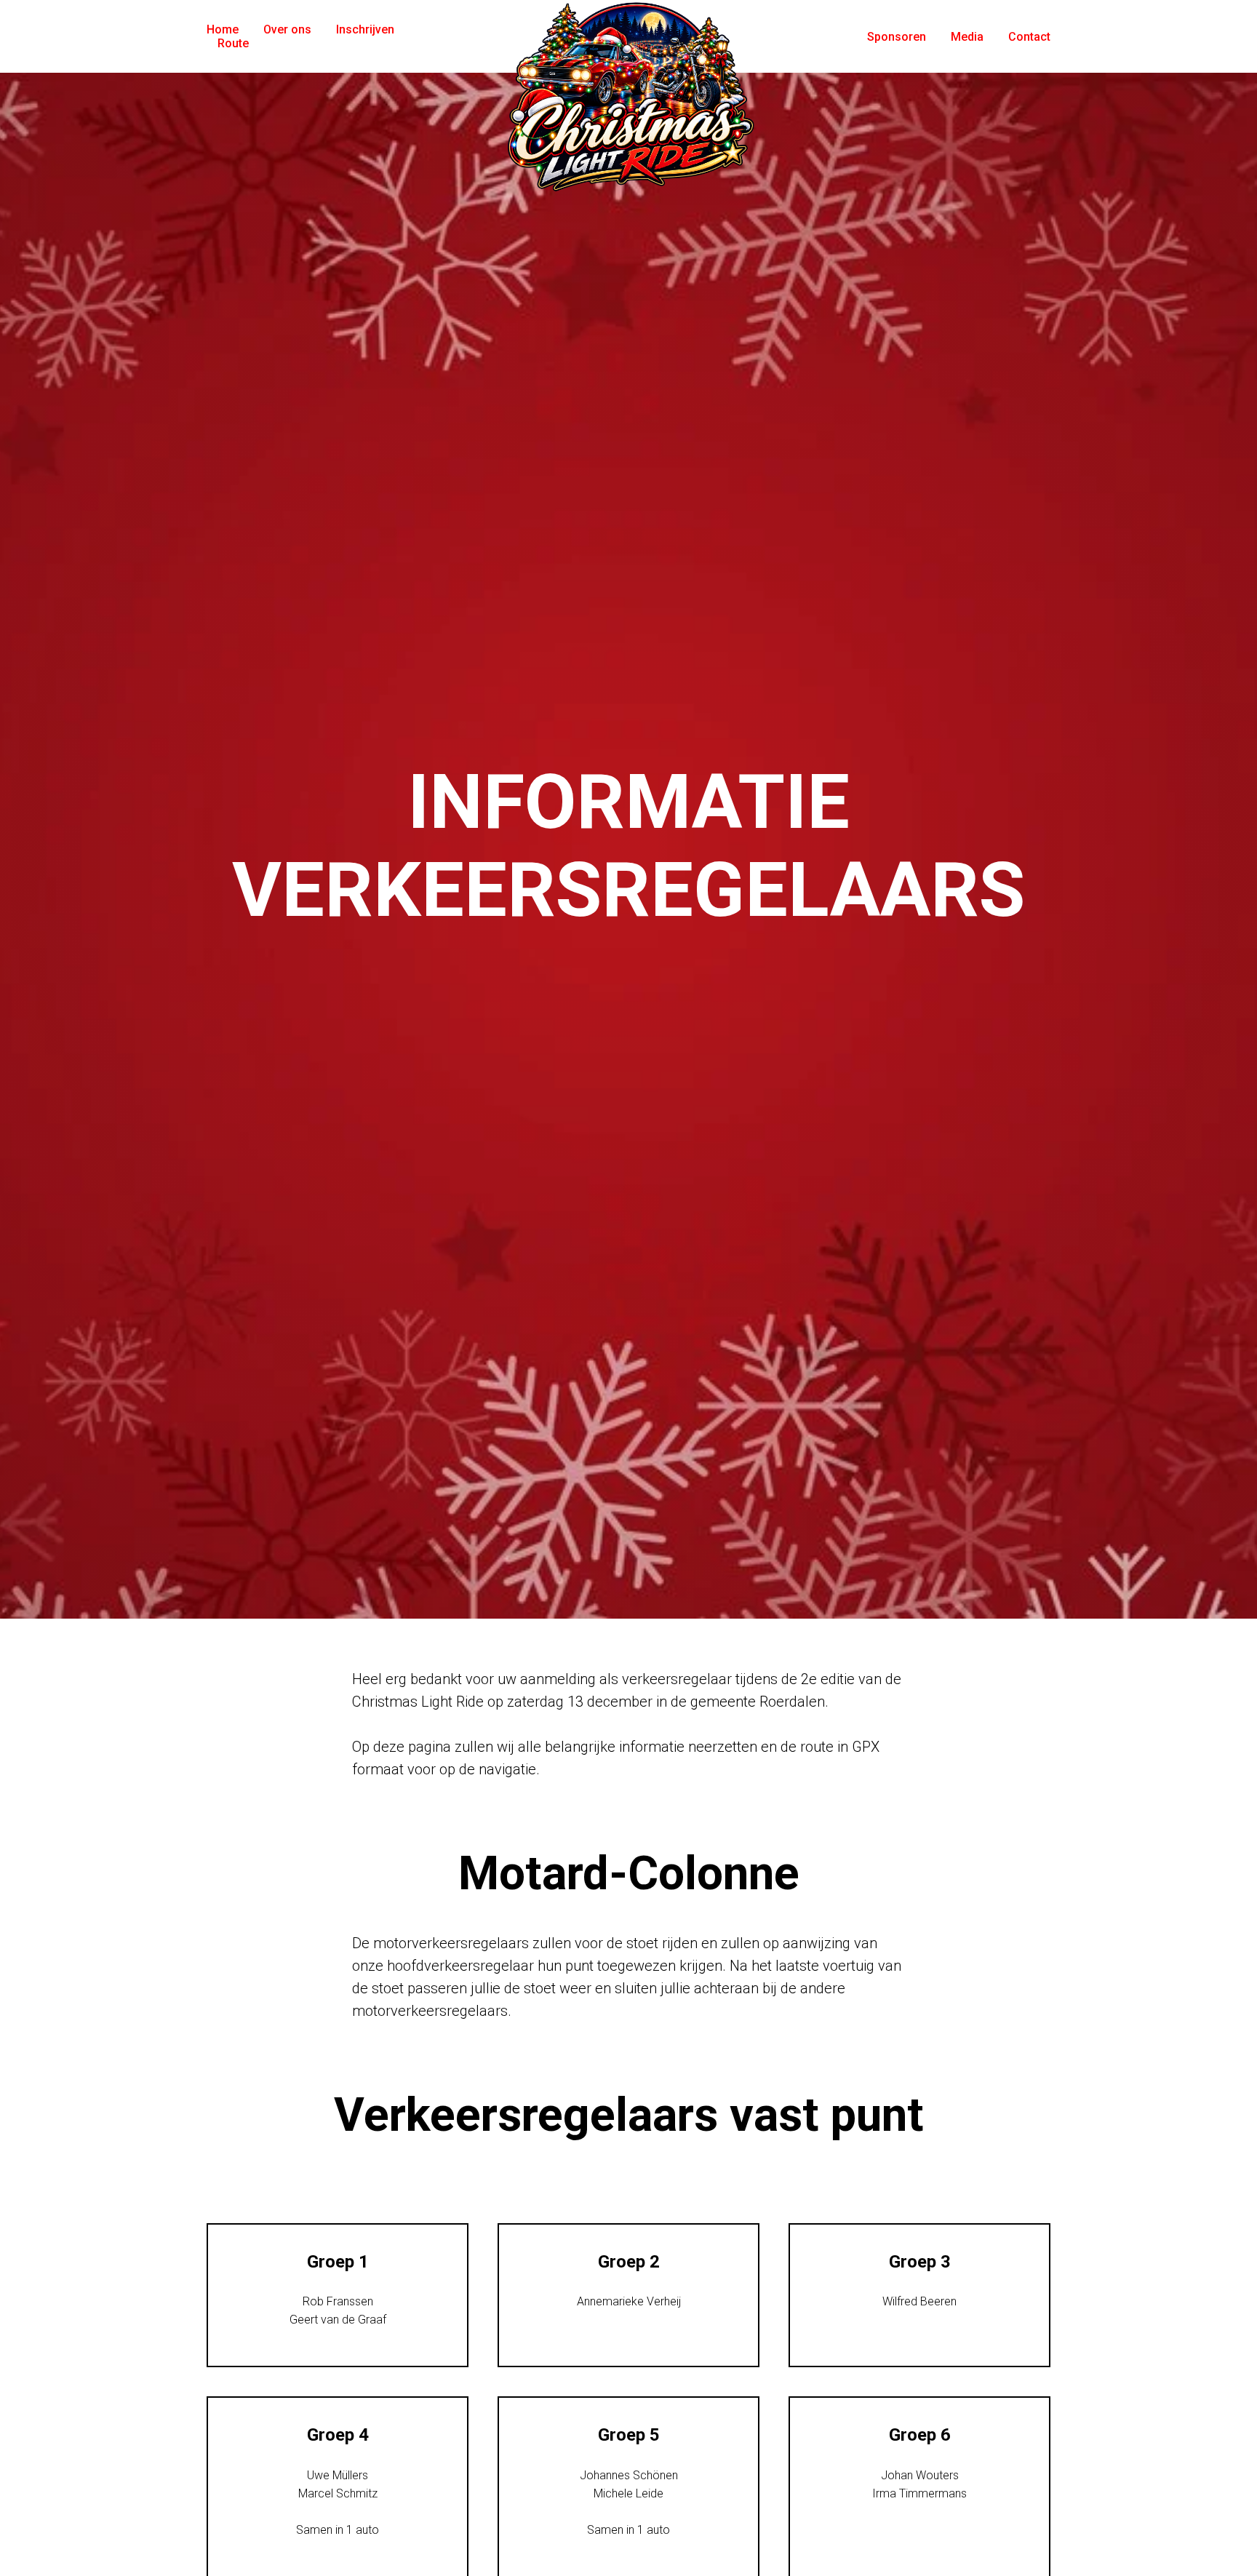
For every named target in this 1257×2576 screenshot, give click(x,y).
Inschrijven (365, 29)
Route (233, 43)
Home (223, 29)
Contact (1029, 37)
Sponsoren (897, 37)
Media (967, 37)
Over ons (287, 29)
